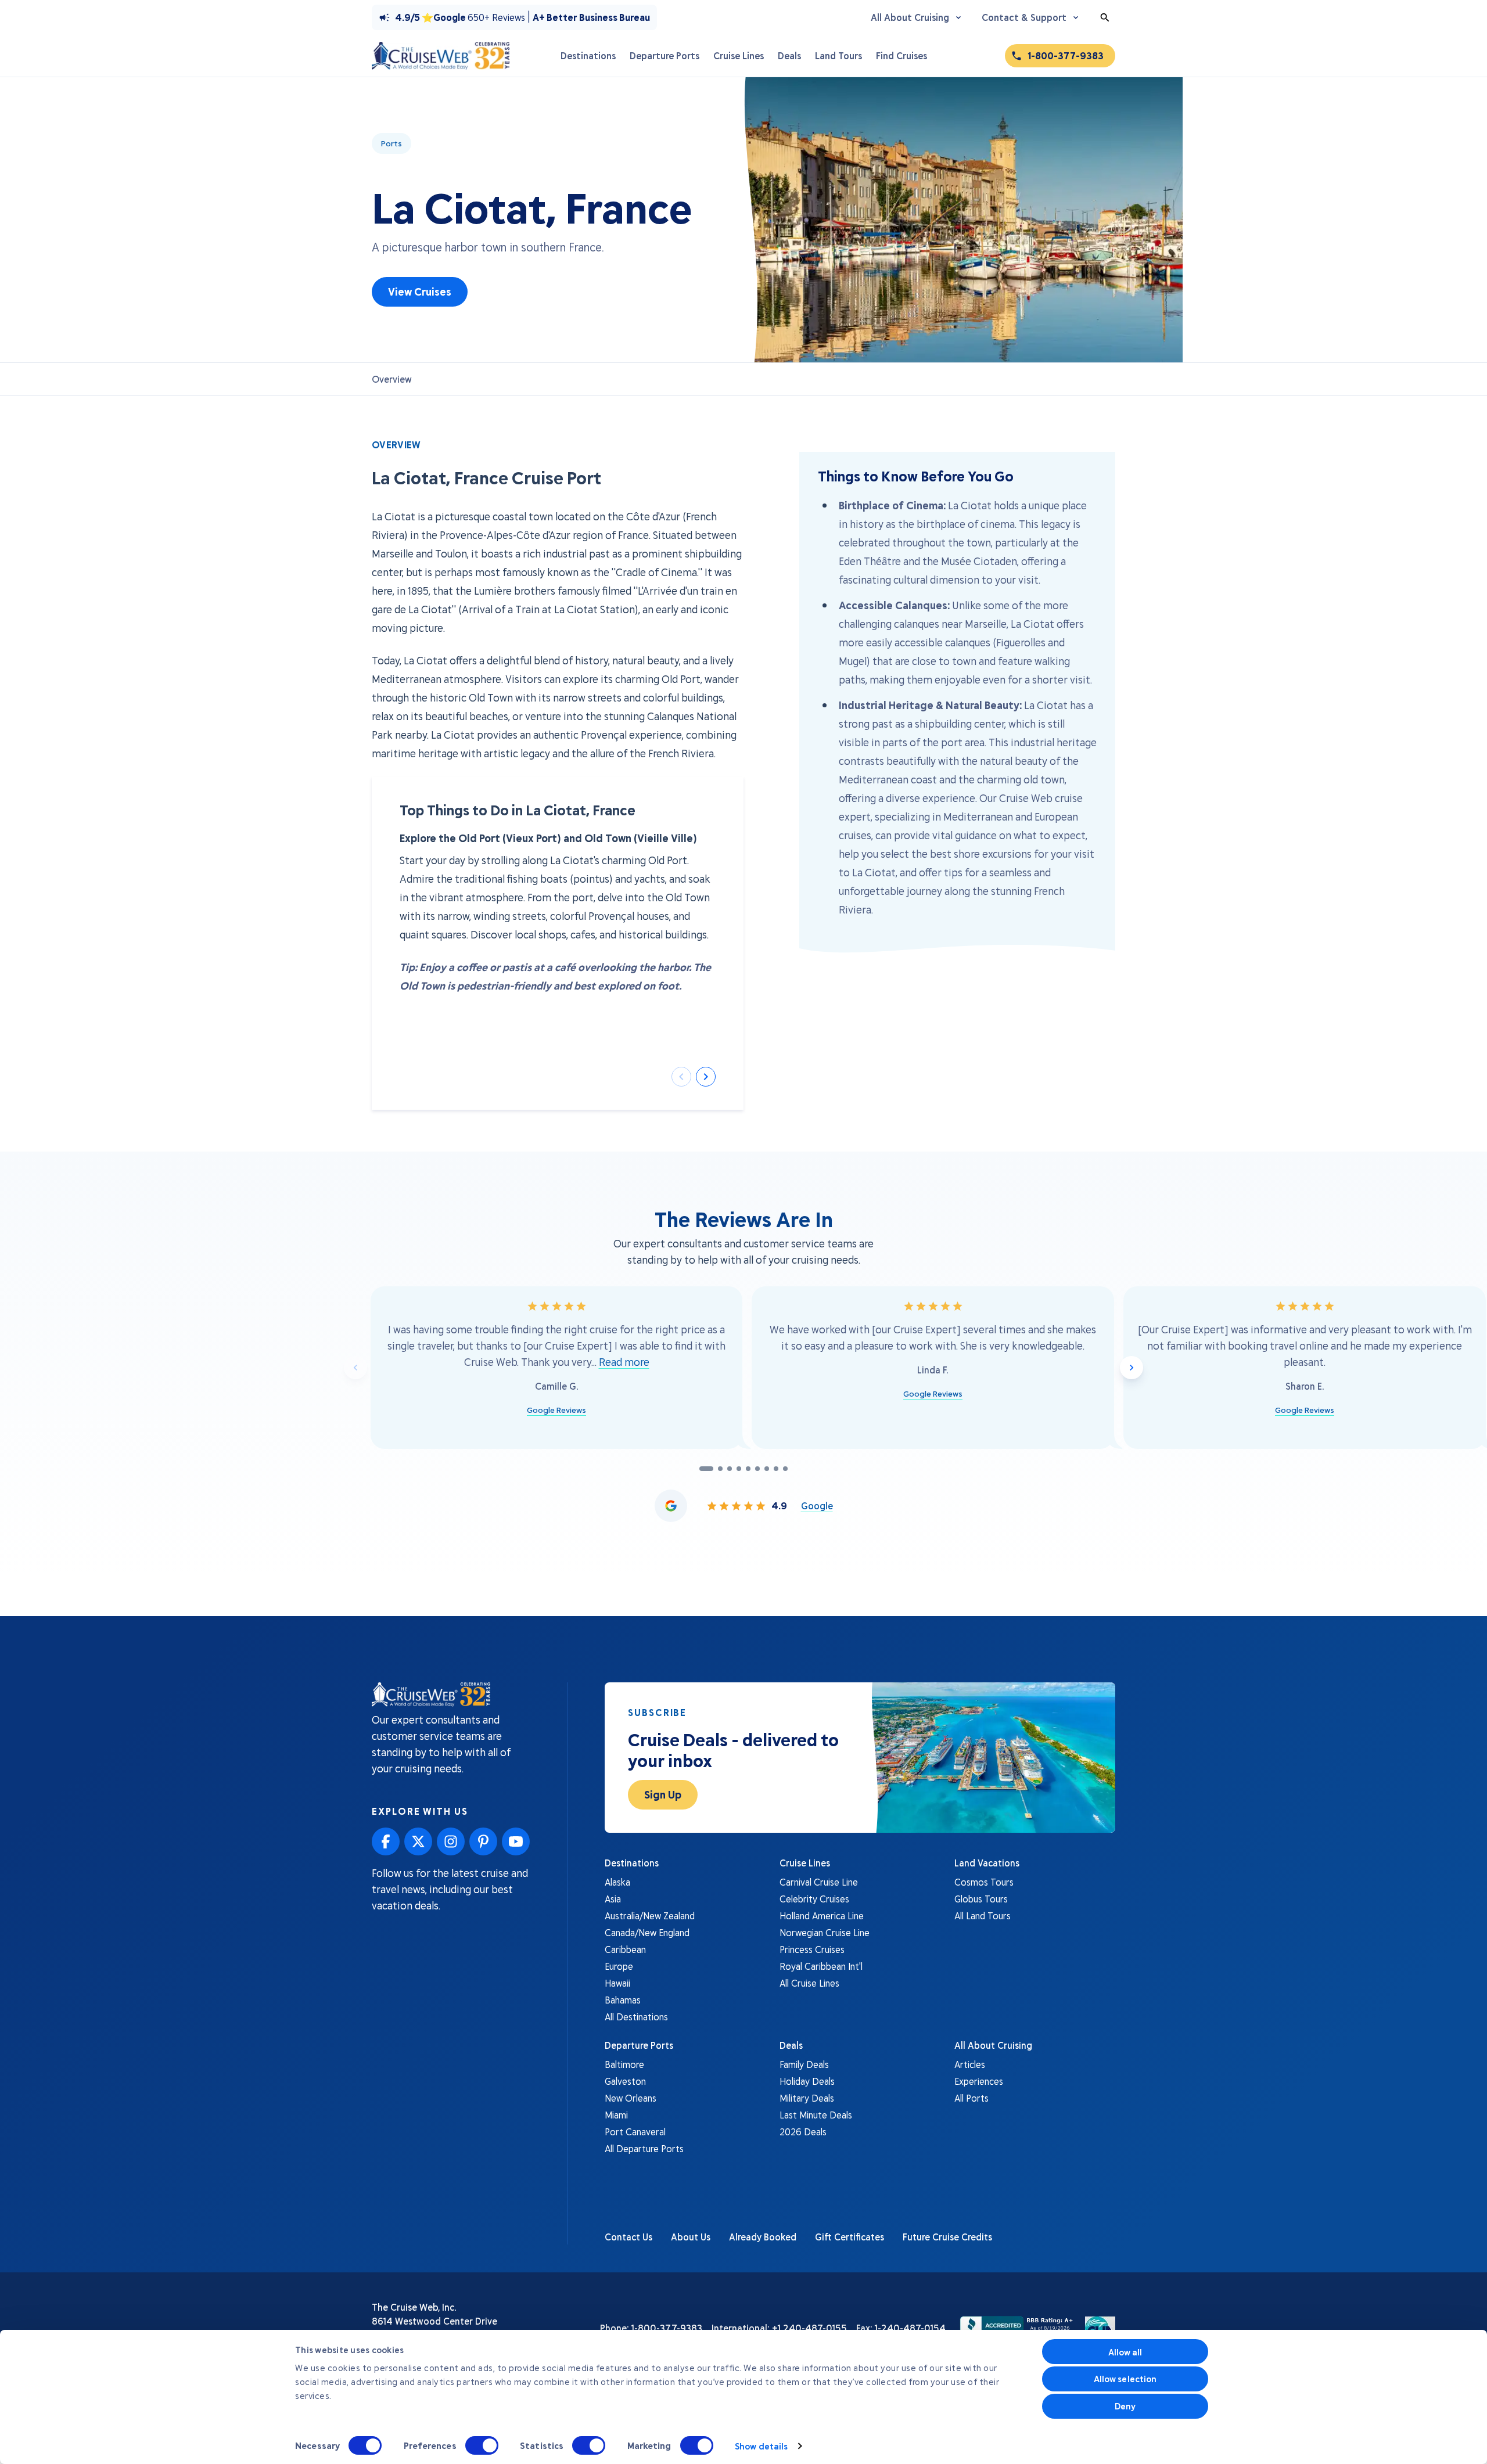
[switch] (482, 2445)
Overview (392, 379)
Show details (761, 2446)
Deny (1125, 2406)
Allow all (1125, 2352)
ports (391, 143)
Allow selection (1125, 2379)
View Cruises (420, 292)
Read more (624, 1362)
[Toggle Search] (1105, 17)
